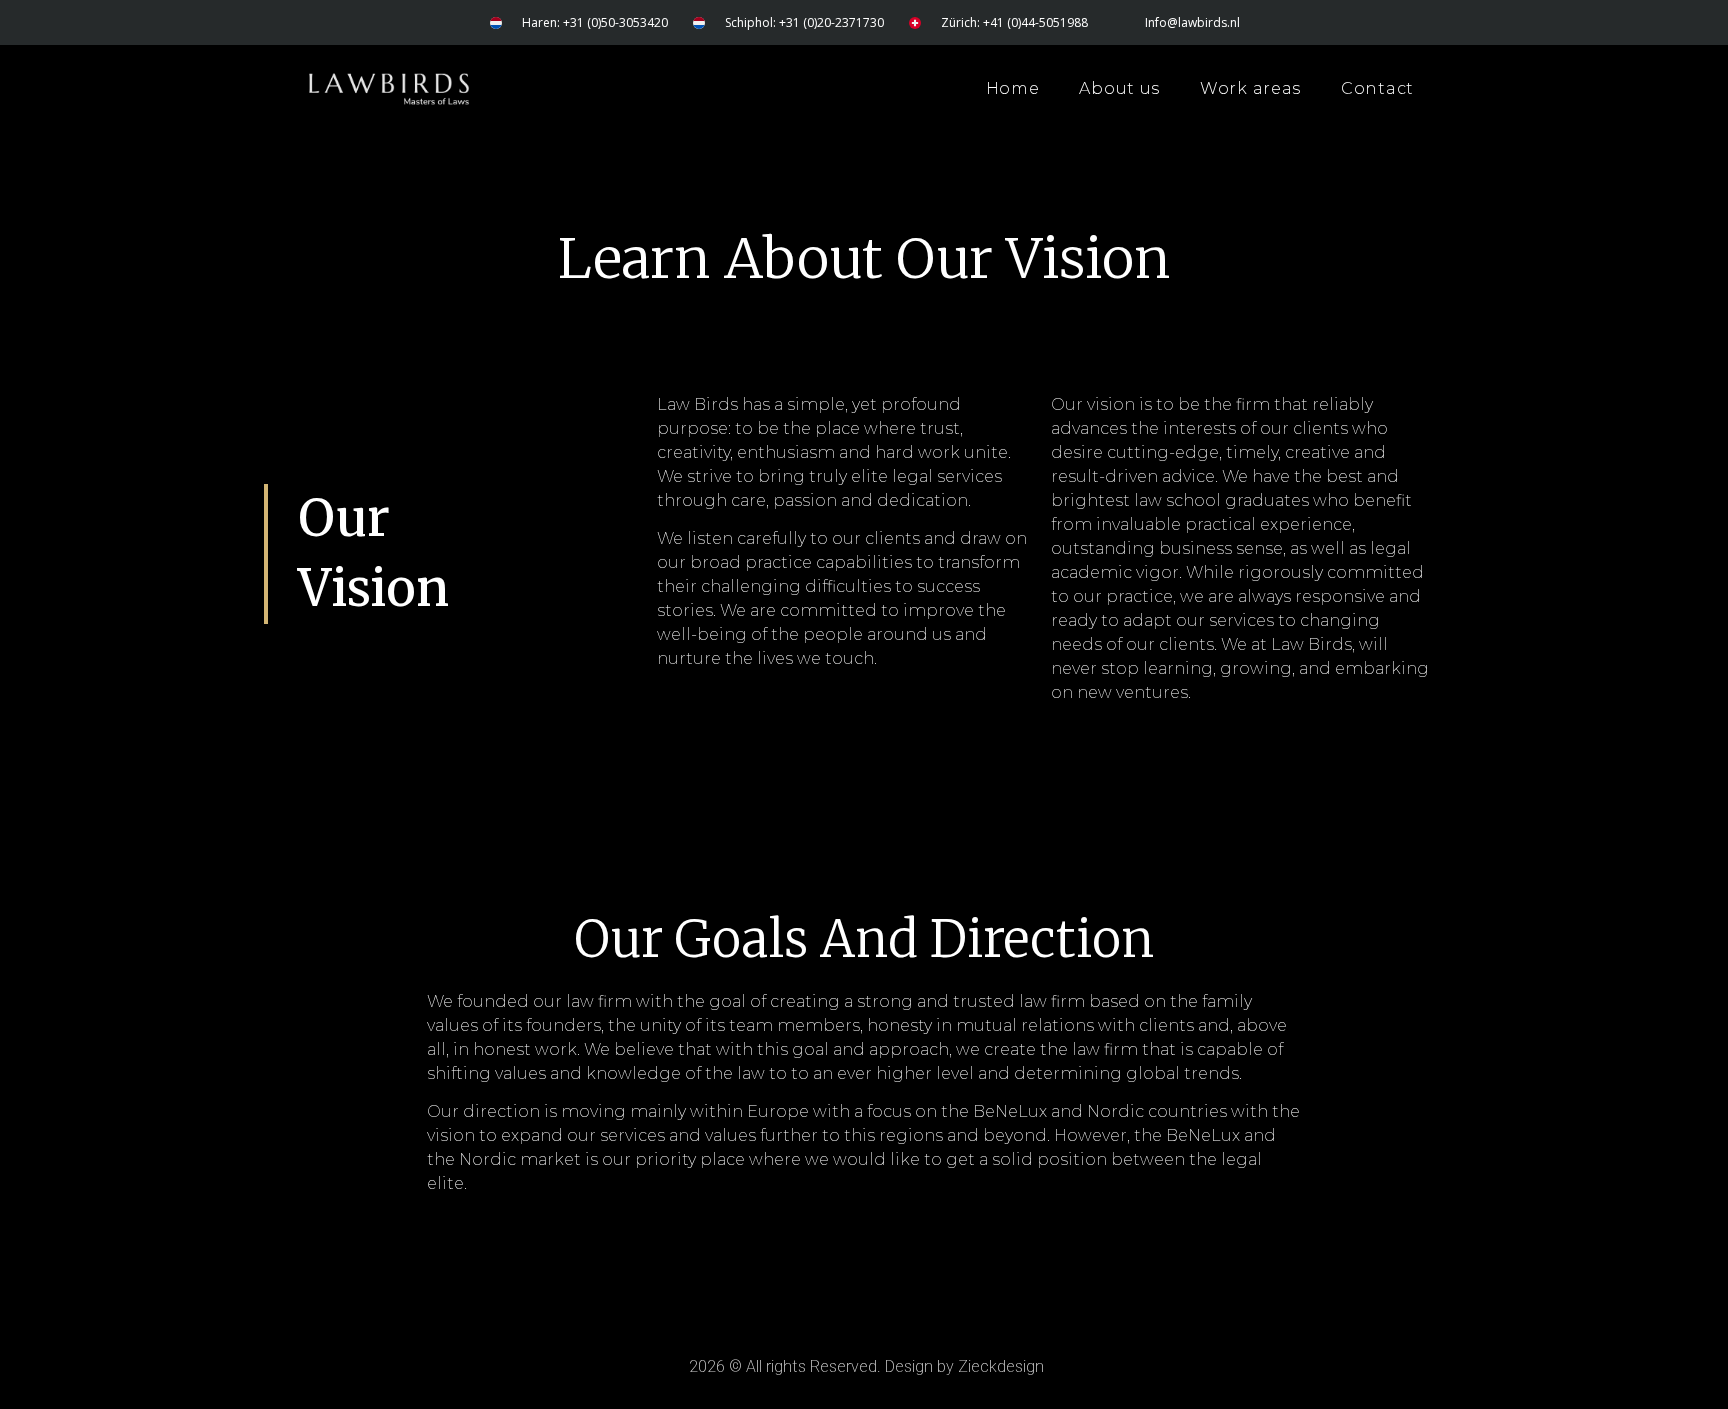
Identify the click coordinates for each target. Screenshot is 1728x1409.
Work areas (1250, 88)
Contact (1377, 88)
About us (1119, 88)
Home (1013, 88)
